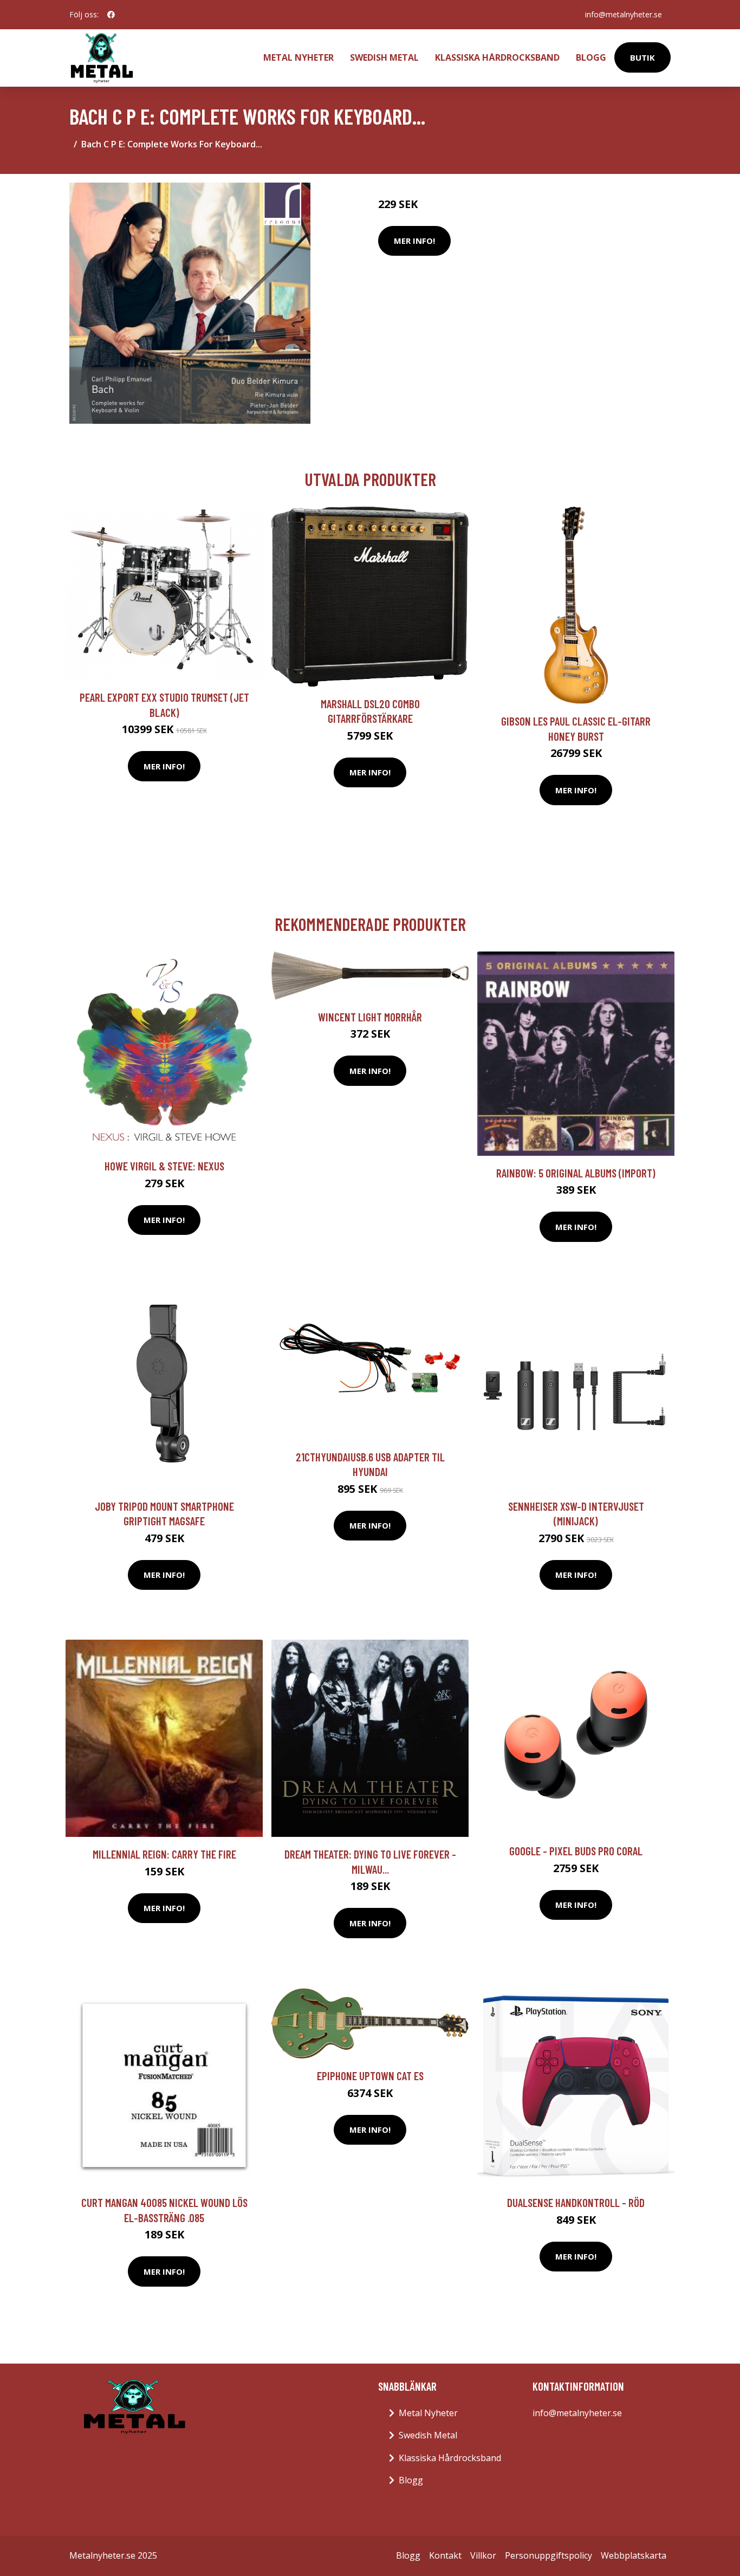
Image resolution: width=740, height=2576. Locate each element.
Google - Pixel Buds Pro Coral (576, 1851)
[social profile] (111, 15)
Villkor (483, 2555)
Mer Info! (414, 241)
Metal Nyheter (298, 57)
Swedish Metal (384, 57)
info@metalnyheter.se (624, 14)
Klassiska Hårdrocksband (497, 57)
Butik (642, 57)
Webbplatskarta (634, 2555)
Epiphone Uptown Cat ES (370, 2076)
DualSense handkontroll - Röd (576, 2202)
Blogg (591, 57)
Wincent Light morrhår (370, 1017)
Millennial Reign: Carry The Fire (164, 1854)
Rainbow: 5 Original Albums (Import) (576, 1173)
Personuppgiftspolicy (548, 2555)
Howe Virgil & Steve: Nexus (164, 1166)
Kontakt (445, 2555)
